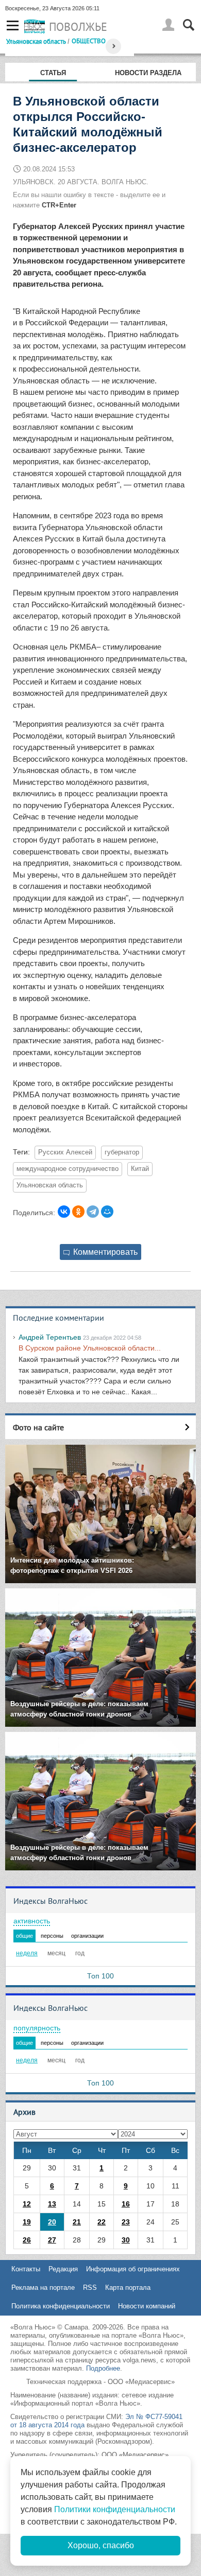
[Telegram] (93, 1212)
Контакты (26, 2269)
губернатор (122, 1152)
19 (27, 2222)
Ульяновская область (36, 41)
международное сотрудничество (68, 1169)
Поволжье (78, 27)
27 (52, 2240)
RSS (90, 2288)
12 (27, 2204)
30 (126, 2240)
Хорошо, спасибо (101, 2545)
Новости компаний (147, 2306)
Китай (140, 1169)
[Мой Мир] (107, 1212)
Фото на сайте (38, 1427)
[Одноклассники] (78, 1212)
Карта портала (128, 2288)
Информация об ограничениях (133, 2269)
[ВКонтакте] (64, 1212)
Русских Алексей (65, 1152)
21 (77, 2222)
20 (52, 2222)
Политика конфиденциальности (61, 2306)
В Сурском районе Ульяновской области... (90, 1348)
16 (126, 2204)
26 (27, 2240)
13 (52, 2204)
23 (126, 2222)
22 (102, 2222)
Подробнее (103, 2368)
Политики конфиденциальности (115, 2509)
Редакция (63, 2269)
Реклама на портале (43, 2288)
